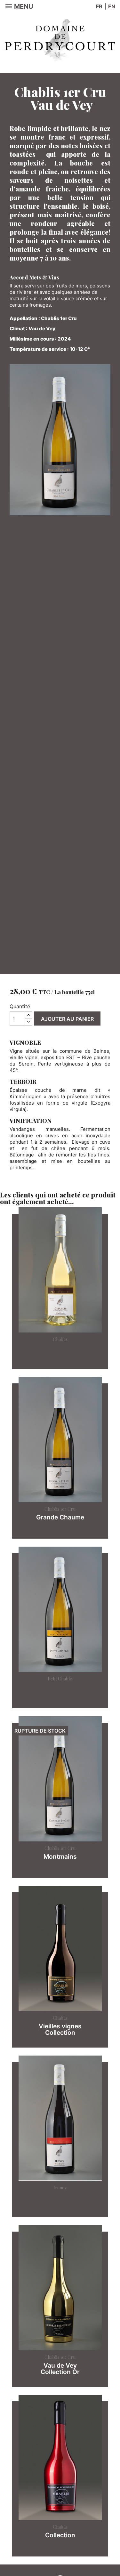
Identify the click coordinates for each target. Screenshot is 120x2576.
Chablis (60, 1339)
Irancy (60, 2188)
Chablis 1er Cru (60, 1509)
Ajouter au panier (67, 1019)
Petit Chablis (60, 1679)
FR (99, 6)
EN (112, 6)
